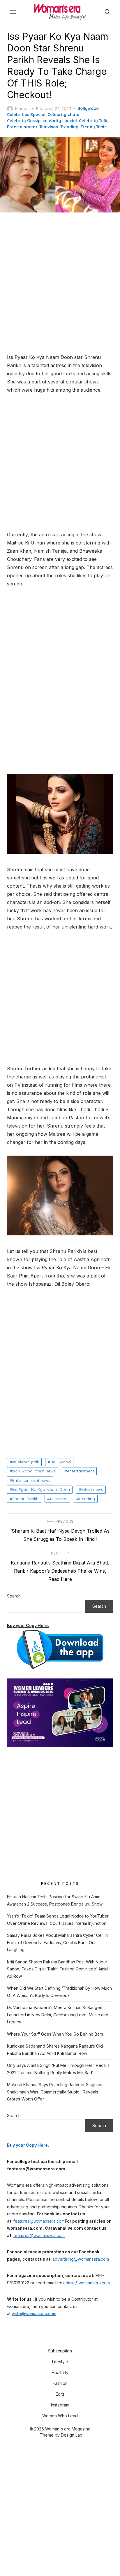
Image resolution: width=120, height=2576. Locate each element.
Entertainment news (31, 1480)
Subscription (60, 2351)
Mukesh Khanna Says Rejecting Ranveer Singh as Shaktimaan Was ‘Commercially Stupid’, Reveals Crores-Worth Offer (55, 2092)
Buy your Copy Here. (28, 1625)
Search (14, 1596)
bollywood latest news (34, 1471)
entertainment (81, 1471)
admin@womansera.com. (87, 2283)
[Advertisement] (60, 283)
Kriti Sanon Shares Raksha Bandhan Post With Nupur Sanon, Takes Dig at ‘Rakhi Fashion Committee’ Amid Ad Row (57, 1969)
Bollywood (88, 108)
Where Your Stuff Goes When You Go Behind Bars (55, 2034)
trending (87, 1499)
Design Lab (72, 2435)
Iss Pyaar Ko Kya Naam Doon (41, 1489)
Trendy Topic (94, 127)
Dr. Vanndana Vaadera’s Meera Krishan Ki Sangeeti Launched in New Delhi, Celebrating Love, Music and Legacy (58, 2015)
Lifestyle (60, 2362)
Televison (49, 127)
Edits (60, 2394)
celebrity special (60, 121)
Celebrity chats (63, 115)
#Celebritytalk (26, 1462)
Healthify (60, 2372)
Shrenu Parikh (25, 1499)
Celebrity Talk (93, 121)
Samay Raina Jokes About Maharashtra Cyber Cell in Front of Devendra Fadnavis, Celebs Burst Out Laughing (57, 1942)
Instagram (60, 2405)
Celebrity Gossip (24, 121)
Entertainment (22, 127)
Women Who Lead (60, 2416)
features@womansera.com (39, 2221)
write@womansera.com (34, 2313)
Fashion (60, 2383)
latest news (92, 1489)
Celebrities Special (26, 115)
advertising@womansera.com (81, 2259)
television (59, 1499)
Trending (69, 127)
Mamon (22, 108)
